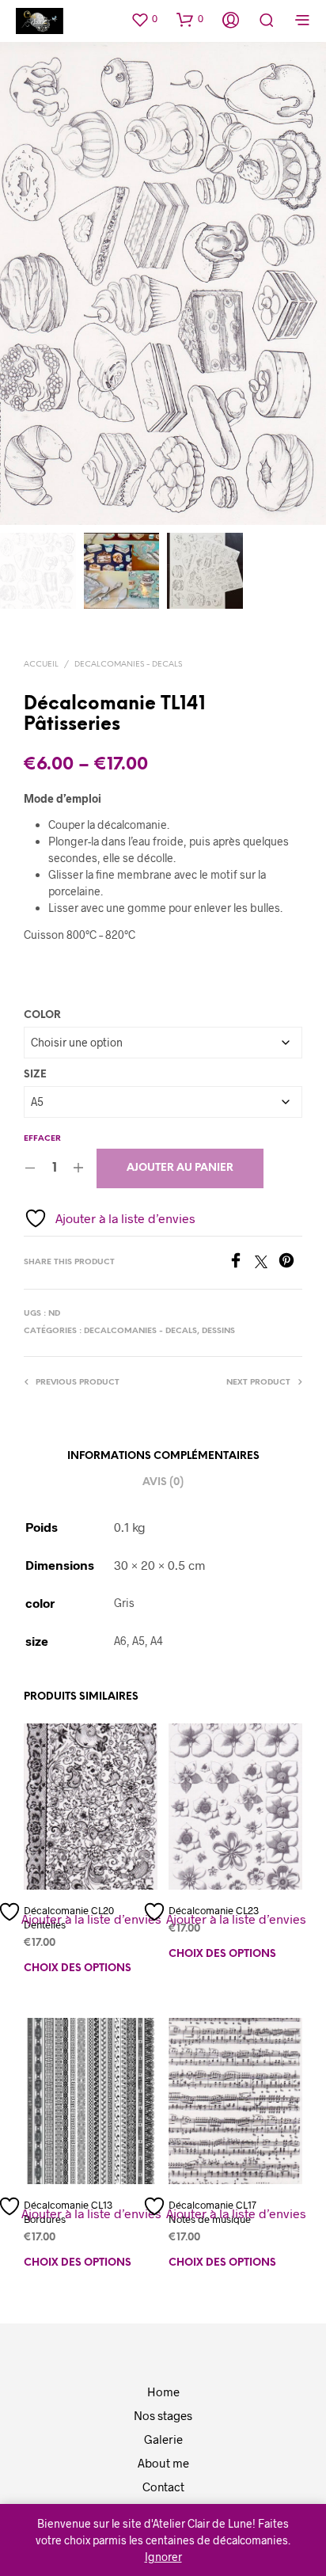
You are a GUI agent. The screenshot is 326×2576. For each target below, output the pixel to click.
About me (163, 2463)
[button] (144, 19)
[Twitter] (267, 1263)
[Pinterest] (290, 1263)
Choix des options (78, 1968)
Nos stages (163, 2415)
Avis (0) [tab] (163, 1482)
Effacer (42, 1139)
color (42, 1015)
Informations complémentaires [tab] (163, 1456)
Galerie (163, 2439)
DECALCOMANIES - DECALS (128, 665)
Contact (163, 2487)
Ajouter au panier (180, 1168)
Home (163, 2392)
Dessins (218, 1331)
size (35, 1075)
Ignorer (163, 2557)
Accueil (41, 665)
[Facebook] (241, 1263)
